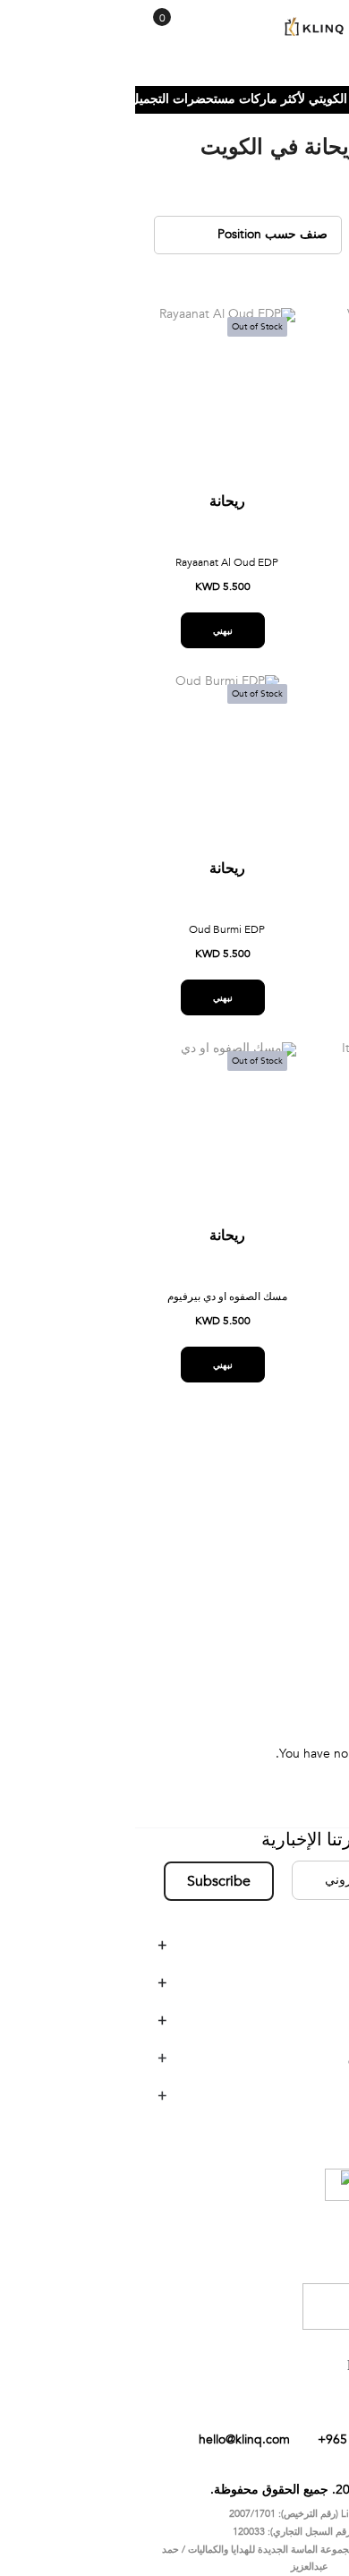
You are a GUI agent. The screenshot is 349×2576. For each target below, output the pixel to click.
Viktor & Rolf (283, 1508)
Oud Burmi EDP (92, 939)
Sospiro (297, 1535)
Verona (298, 1589)
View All (295, 1643)
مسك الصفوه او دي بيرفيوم (92, 1306)
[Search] (51, 34)
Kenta (301, 1562)
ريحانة (267, 511)
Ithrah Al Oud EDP (267, 1306)
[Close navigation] (19, 18)
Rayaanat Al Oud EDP (92, 572)
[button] (212, 337)
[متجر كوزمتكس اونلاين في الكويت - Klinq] (174, 27)
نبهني (262, 640)
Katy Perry (289, 1616)
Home (319, 109)
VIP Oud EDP (267, 939)
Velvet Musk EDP (266, 572)
